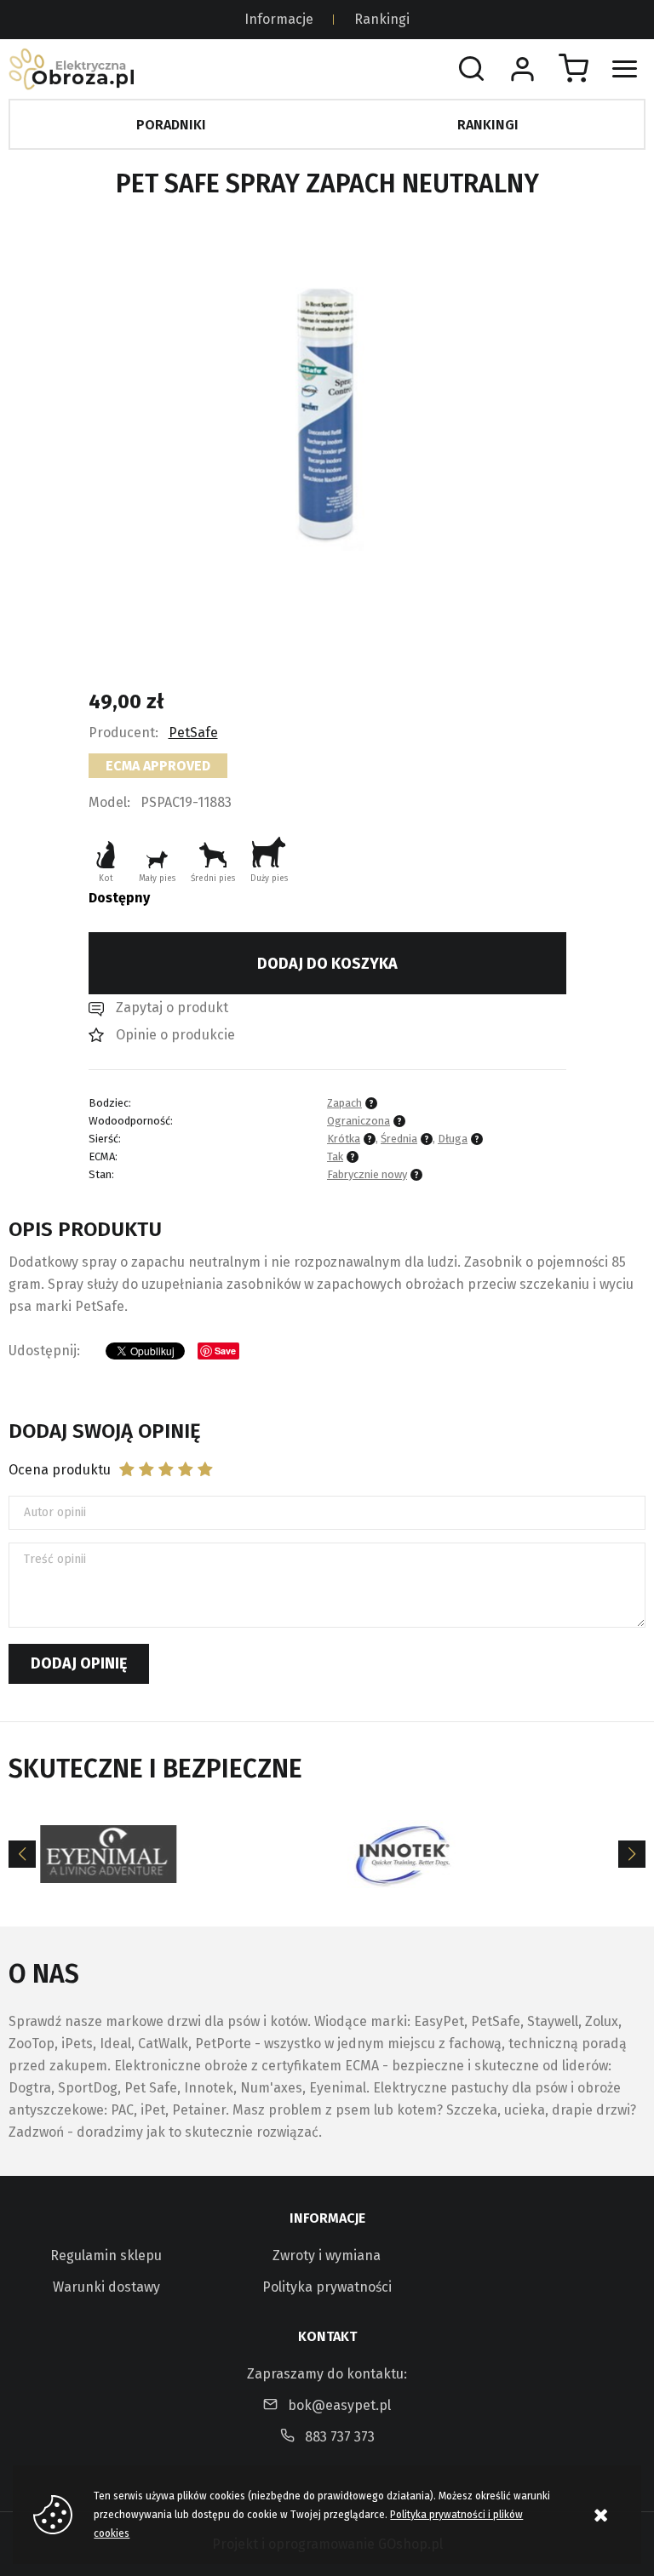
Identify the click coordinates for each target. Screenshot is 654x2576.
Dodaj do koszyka (327, 964)
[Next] (632, 1854)
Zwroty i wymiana (327, 2255)
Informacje (279, 19)
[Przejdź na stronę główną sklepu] (71, 69)
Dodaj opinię (79, 1663)
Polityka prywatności (327, 2287)
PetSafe (193, 733)
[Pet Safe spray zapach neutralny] (327, 412)
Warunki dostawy (106, 2287)
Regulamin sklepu (106, 2255)
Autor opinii (55, 1512)
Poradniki (171, 125)
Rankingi (382, 19)
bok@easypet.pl (339, 2405)
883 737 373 (340, 2437)
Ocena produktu (60, 1470)
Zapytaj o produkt (172, 1008)
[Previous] (22, 1854)
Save (225, 1351)
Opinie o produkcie (175, 1035)
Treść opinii (55, 1559)
